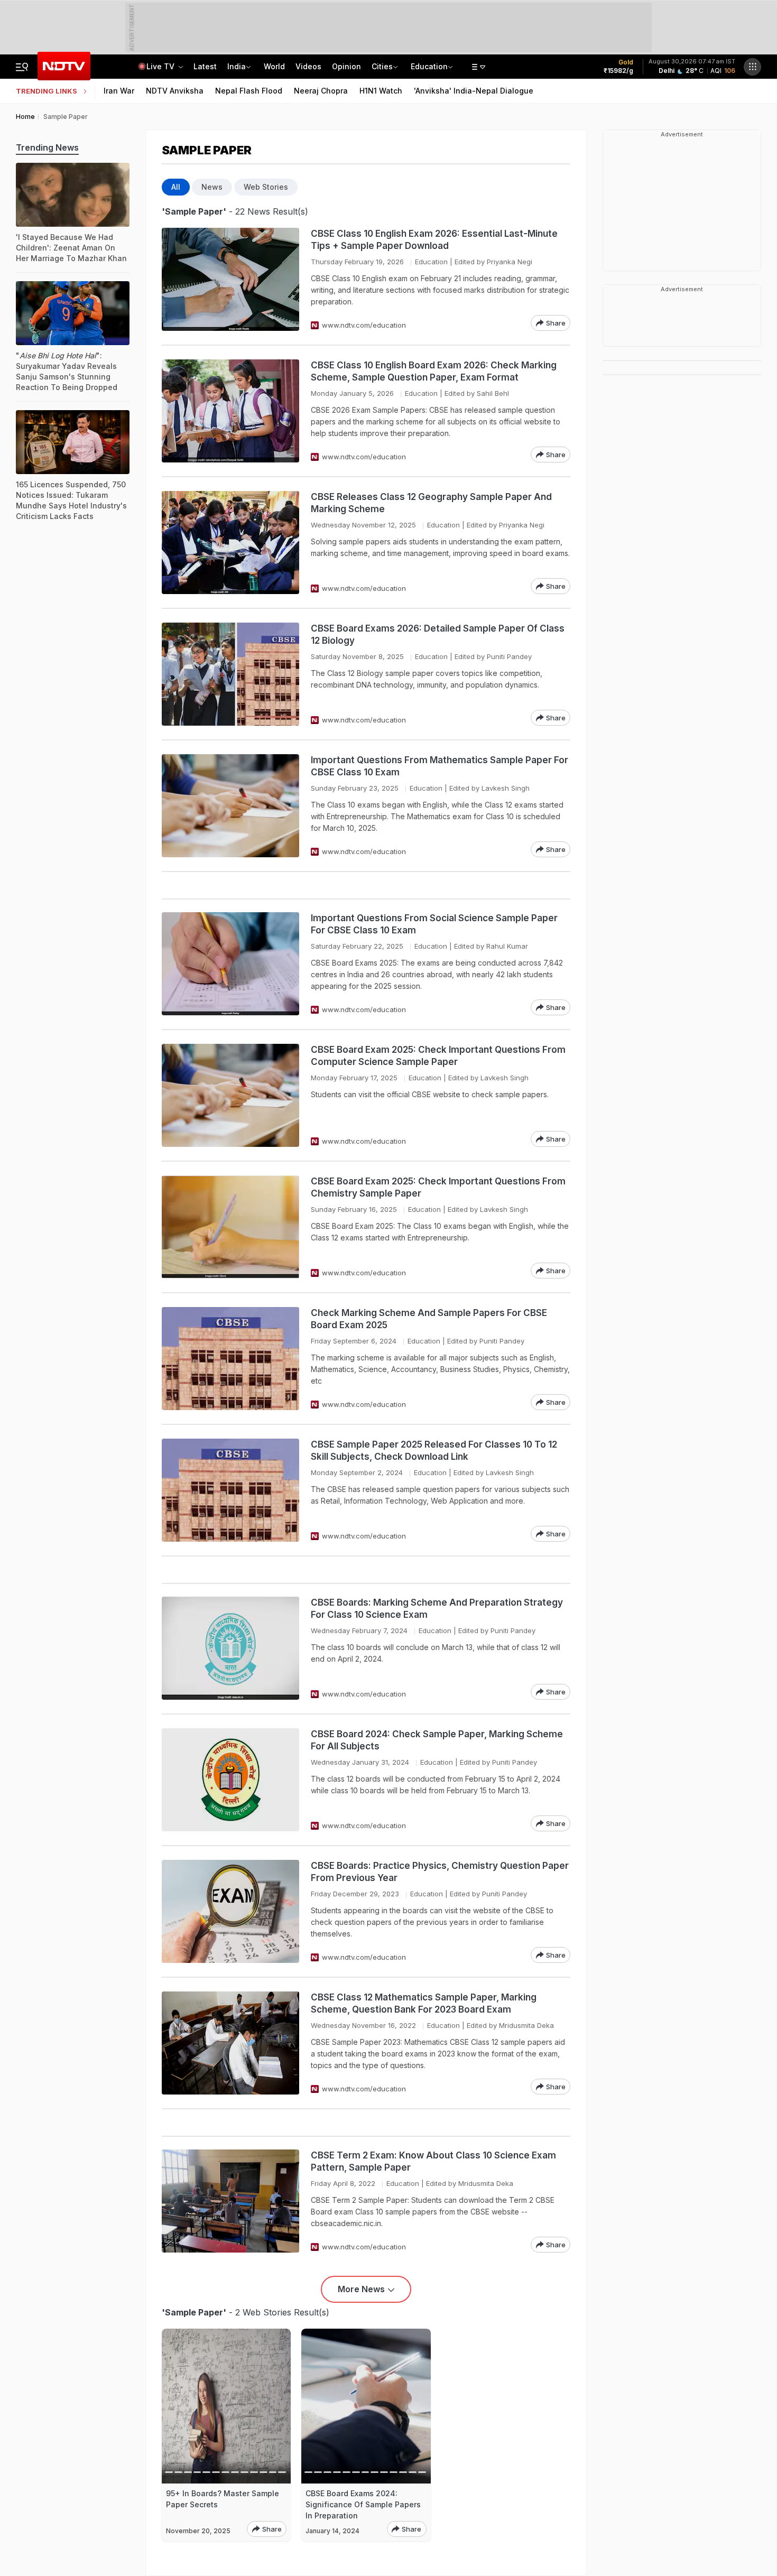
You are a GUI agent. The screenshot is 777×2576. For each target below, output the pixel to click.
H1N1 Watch (381, 91)
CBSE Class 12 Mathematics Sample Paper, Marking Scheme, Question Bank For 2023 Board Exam (424, 2003)
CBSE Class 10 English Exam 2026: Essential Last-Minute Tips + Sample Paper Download (434, 240)
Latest (205, 66)
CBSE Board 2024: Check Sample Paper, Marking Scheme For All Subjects (437, 1740)
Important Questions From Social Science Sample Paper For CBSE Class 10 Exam (434, 924)
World (274, 66)
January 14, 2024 (332, 2531)
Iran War (119, 91)
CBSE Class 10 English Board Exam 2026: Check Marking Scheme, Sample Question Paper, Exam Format (434, 371)
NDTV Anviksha (175, 91)
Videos (308, 66)
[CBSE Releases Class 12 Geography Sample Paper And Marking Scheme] (230, 543)
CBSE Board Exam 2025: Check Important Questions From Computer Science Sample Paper (438, 1056)
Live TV (161, 66)
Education (429, 66)
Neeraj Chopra (321, 91)
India (237, 66)
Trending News (47, 147)
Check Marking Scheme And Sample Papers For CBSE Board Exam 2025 (429, 1319)
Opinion (346, 66)
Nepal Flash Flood (249, 91)
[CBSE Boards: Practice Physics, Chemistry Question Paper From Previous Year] (230, 1911)
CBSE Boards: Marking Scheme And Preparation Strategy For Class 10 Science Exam (437, 1609)
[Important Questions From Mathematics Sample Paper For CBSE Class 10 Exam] (230, 806)
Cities (382, 66)
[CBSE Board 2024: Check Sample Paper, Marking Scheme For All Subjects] (230, 1780)
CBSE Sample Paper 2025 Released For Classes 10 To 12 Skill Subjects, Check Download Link (434, 1451)
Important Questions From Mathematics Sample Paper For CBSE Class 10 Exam (440, 766)
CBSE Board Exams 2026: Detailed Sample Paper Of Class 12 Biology (438, 634)
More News (361, 2289)
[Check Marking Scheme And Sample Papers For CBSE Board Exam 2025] (230, 1359)
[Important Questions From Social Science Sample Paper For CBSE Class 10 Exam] (230, 964)
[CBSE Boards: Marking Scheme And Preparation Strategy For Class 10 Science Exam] (230, 1648)
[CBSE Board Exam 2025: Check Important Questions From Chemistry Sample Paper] (230, 1227)
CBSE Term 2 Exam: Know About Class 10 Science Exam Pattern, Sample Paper (433, 2161)
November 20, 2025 (198, 2531)
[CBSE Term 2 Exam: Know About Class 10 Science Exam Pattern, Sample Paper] (230, 2201)
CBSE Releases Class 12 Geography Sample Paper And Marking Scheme (431, 503)
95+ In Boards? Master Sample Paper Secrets (223, 2499)
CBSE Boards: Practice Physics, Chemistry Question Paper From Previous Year (440, 1872)
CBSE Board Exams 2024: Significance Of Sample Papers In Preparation (363, 2504)
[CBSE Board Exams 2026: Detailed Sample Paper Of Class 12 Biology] (230, 674)
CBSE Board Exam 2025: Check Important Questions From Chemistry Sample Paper (438, 1187)
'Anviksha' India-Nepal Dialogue (474, 91)
